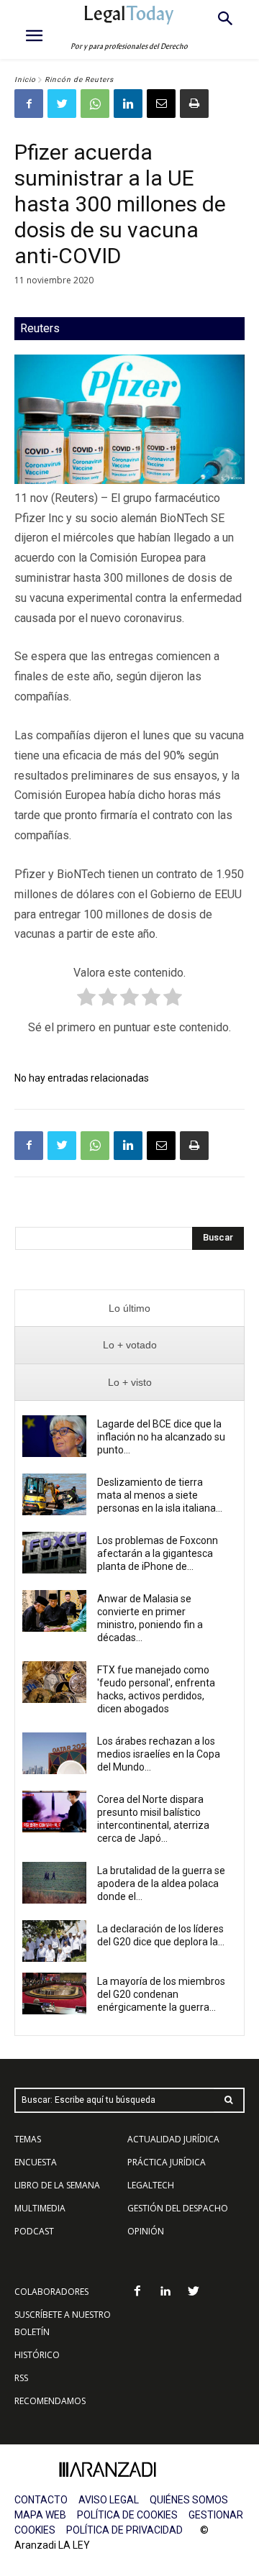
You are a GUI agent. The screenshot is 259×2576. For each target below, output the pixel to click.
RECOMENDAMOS (50, 2401)
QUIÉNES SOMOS (189, 2500)
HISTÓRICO (37, 2355)
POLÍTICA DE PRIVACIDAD (124, 2530)
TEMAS (28, 2139)
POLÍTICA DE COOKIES (127, 2515)
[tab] (129, 1308)
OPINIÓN (146, 2231)
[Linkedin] (128, 104)
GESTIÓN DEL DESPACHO (178, 2208)
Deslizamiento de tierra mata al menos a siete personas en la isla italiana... (160, 1495)
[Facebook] (29, 104)
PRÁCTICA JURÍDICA (167, 2162)
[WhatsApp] (95, 104)
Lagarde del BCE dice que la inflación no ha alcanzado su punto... (161, 1437)
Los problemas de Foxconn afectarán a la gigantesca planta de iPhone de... (158, 1553)
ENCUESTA (36, 2162)
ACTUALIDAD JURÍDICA (173, 2139)
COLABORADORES (51, 2292)
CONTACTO (41, 2500)
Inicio (25, 79)
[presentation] (129, 1308)
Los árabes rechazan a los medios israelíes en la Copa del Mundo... (159, 1754)
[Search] (229, 2100)
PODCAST (34, 2231)
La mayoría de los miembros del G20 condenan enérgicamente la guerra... (161, 1994)
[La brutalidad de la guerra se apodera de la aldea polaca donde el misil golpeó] (54, 1883)
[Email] (161, 104)
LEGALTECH (151, 2185)
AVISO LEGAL (109, 2500)
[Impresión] (194, 104)
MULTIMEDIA (40, 2208)
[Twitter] (62, 104)
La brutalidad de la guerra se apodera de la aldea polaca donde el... (161, 1883)
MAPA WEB (40, 2515)
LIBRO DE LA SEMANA (57, 2185)
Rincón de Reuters (79, 79)
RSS (21, 2378)
